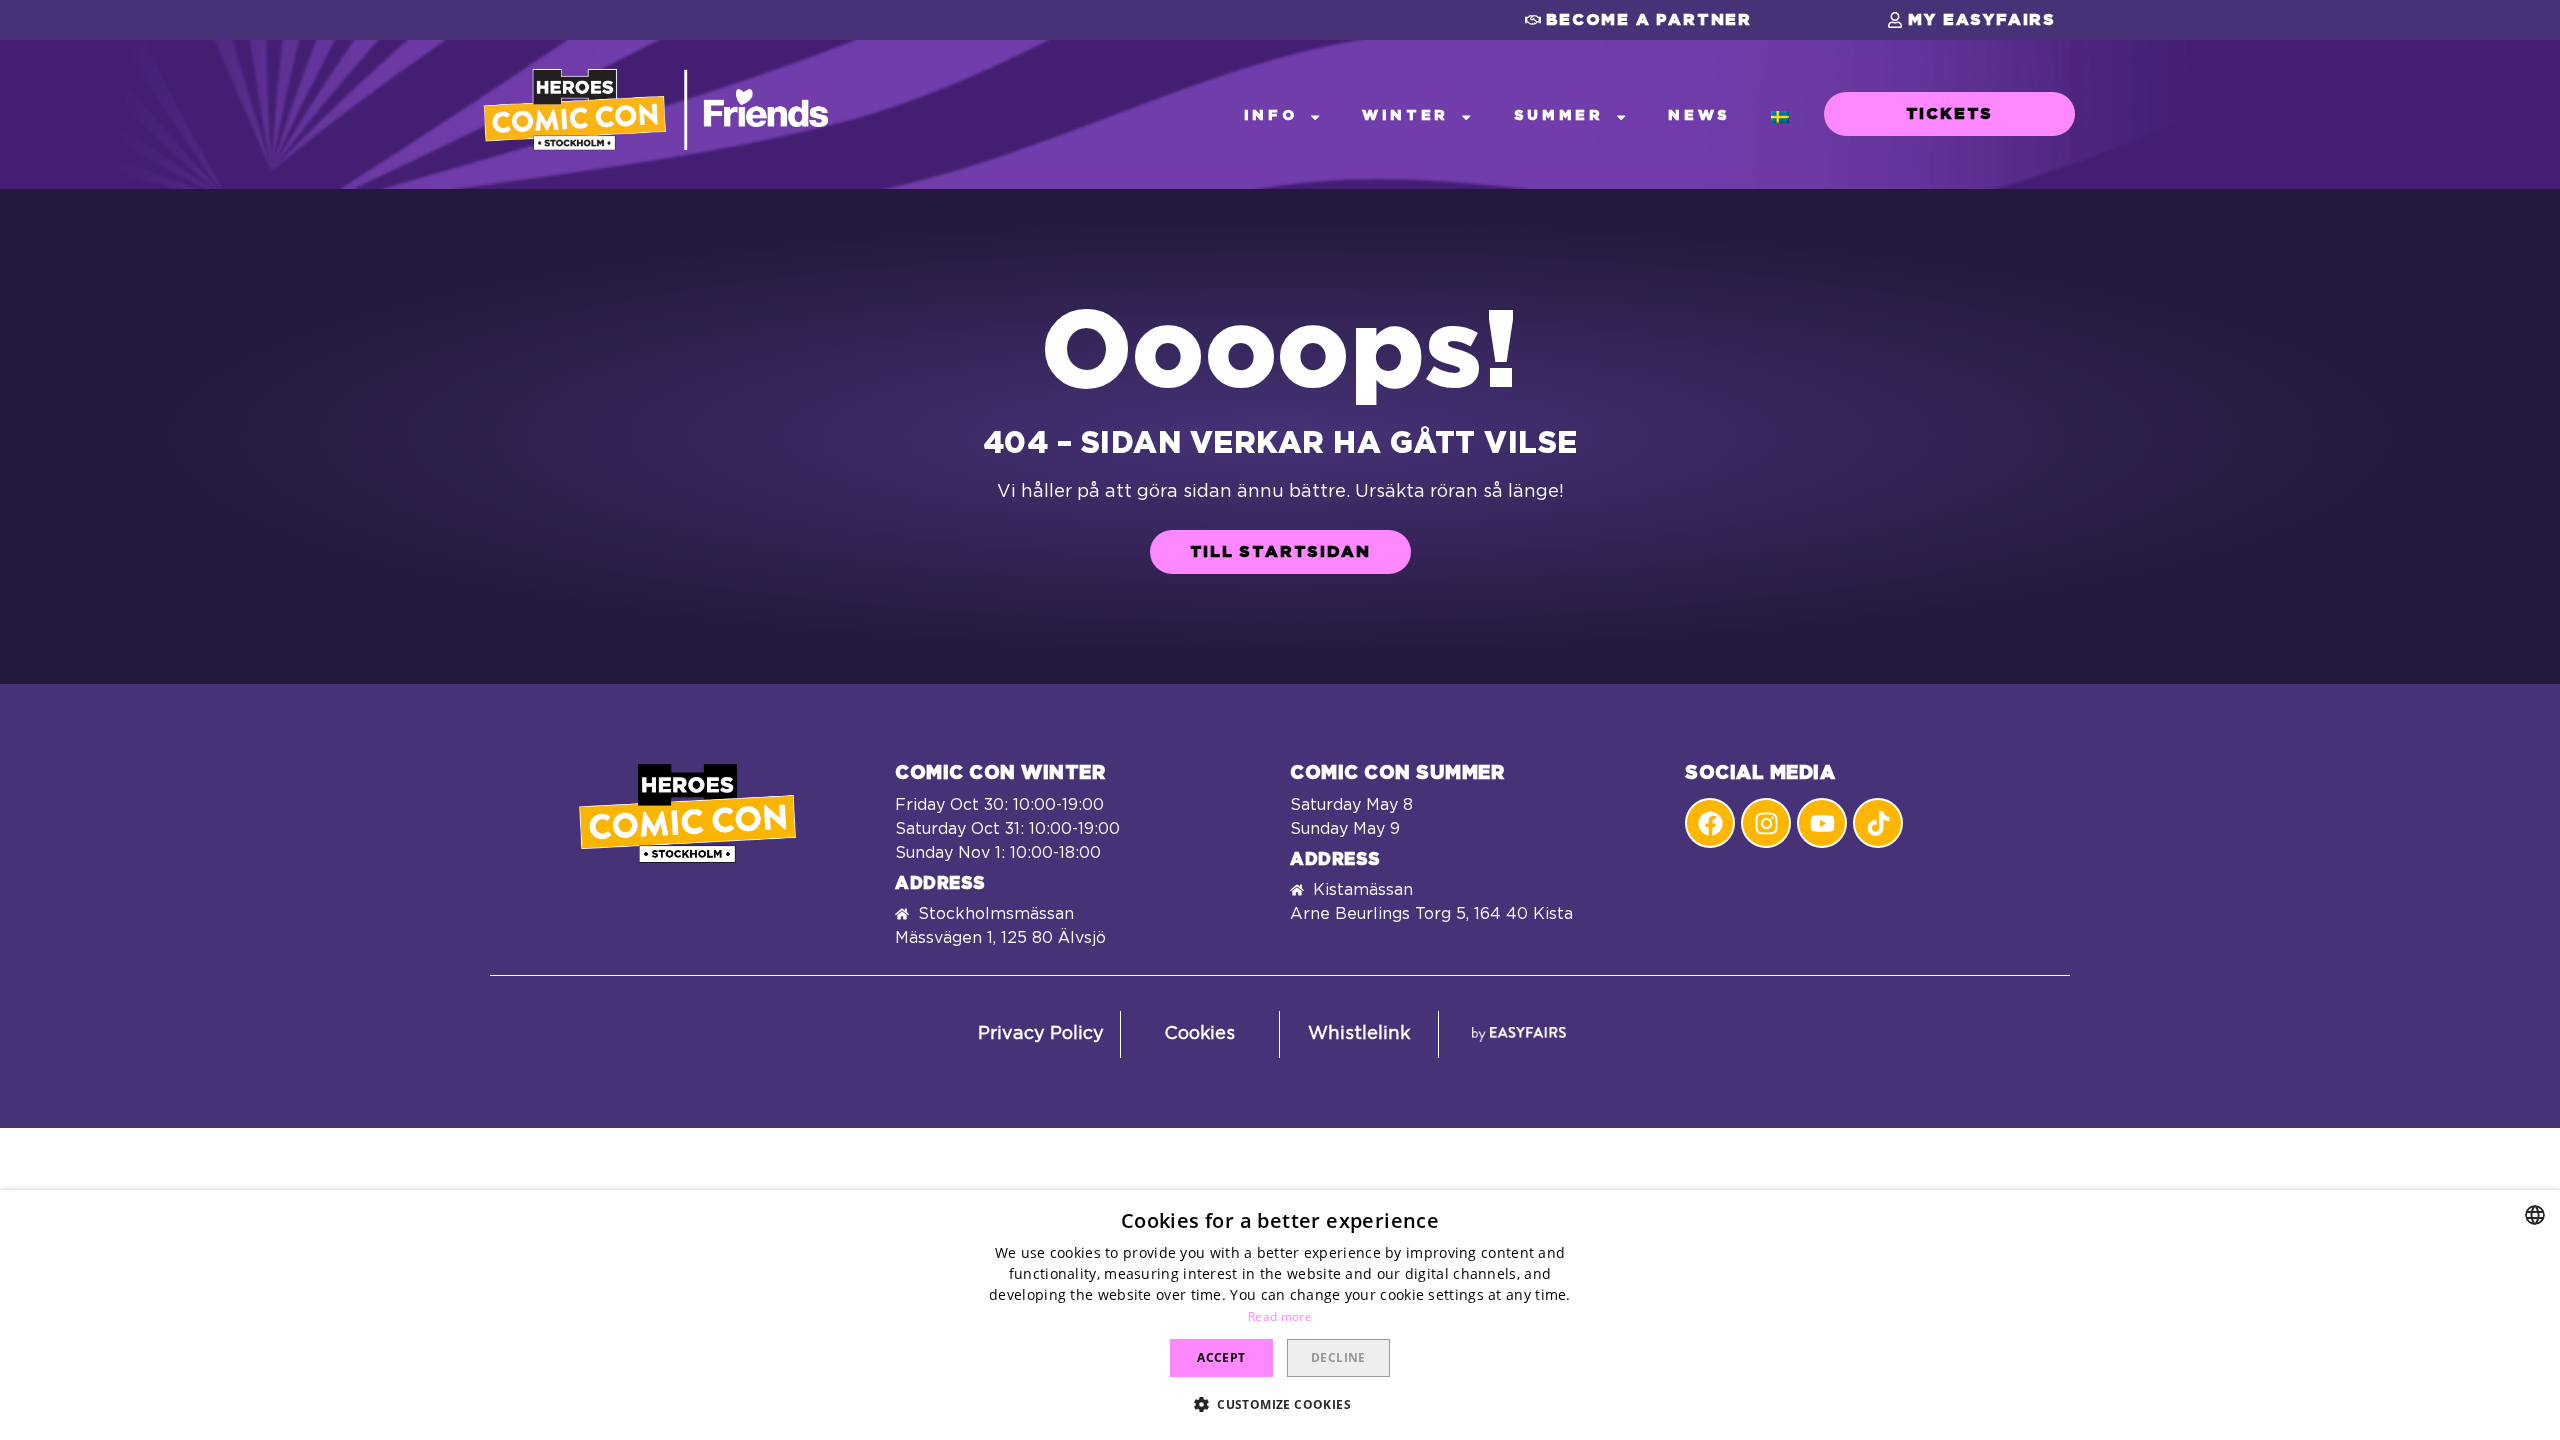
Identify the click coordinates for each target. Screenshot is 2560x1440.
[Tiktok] (1878, 823)
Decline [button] (1338, 1357)
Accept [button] (1221, 1357)
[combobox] (2535, 1215)
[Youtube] (1822, 823)
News (1699, 115)
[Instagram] (1766, 823)
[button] (1638, 20)
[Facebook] (1710, 823)
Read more (1280, 1316)
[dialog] (1280, 1315)
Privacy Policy (1041, 1034)
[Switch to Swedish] (1780, 116)
